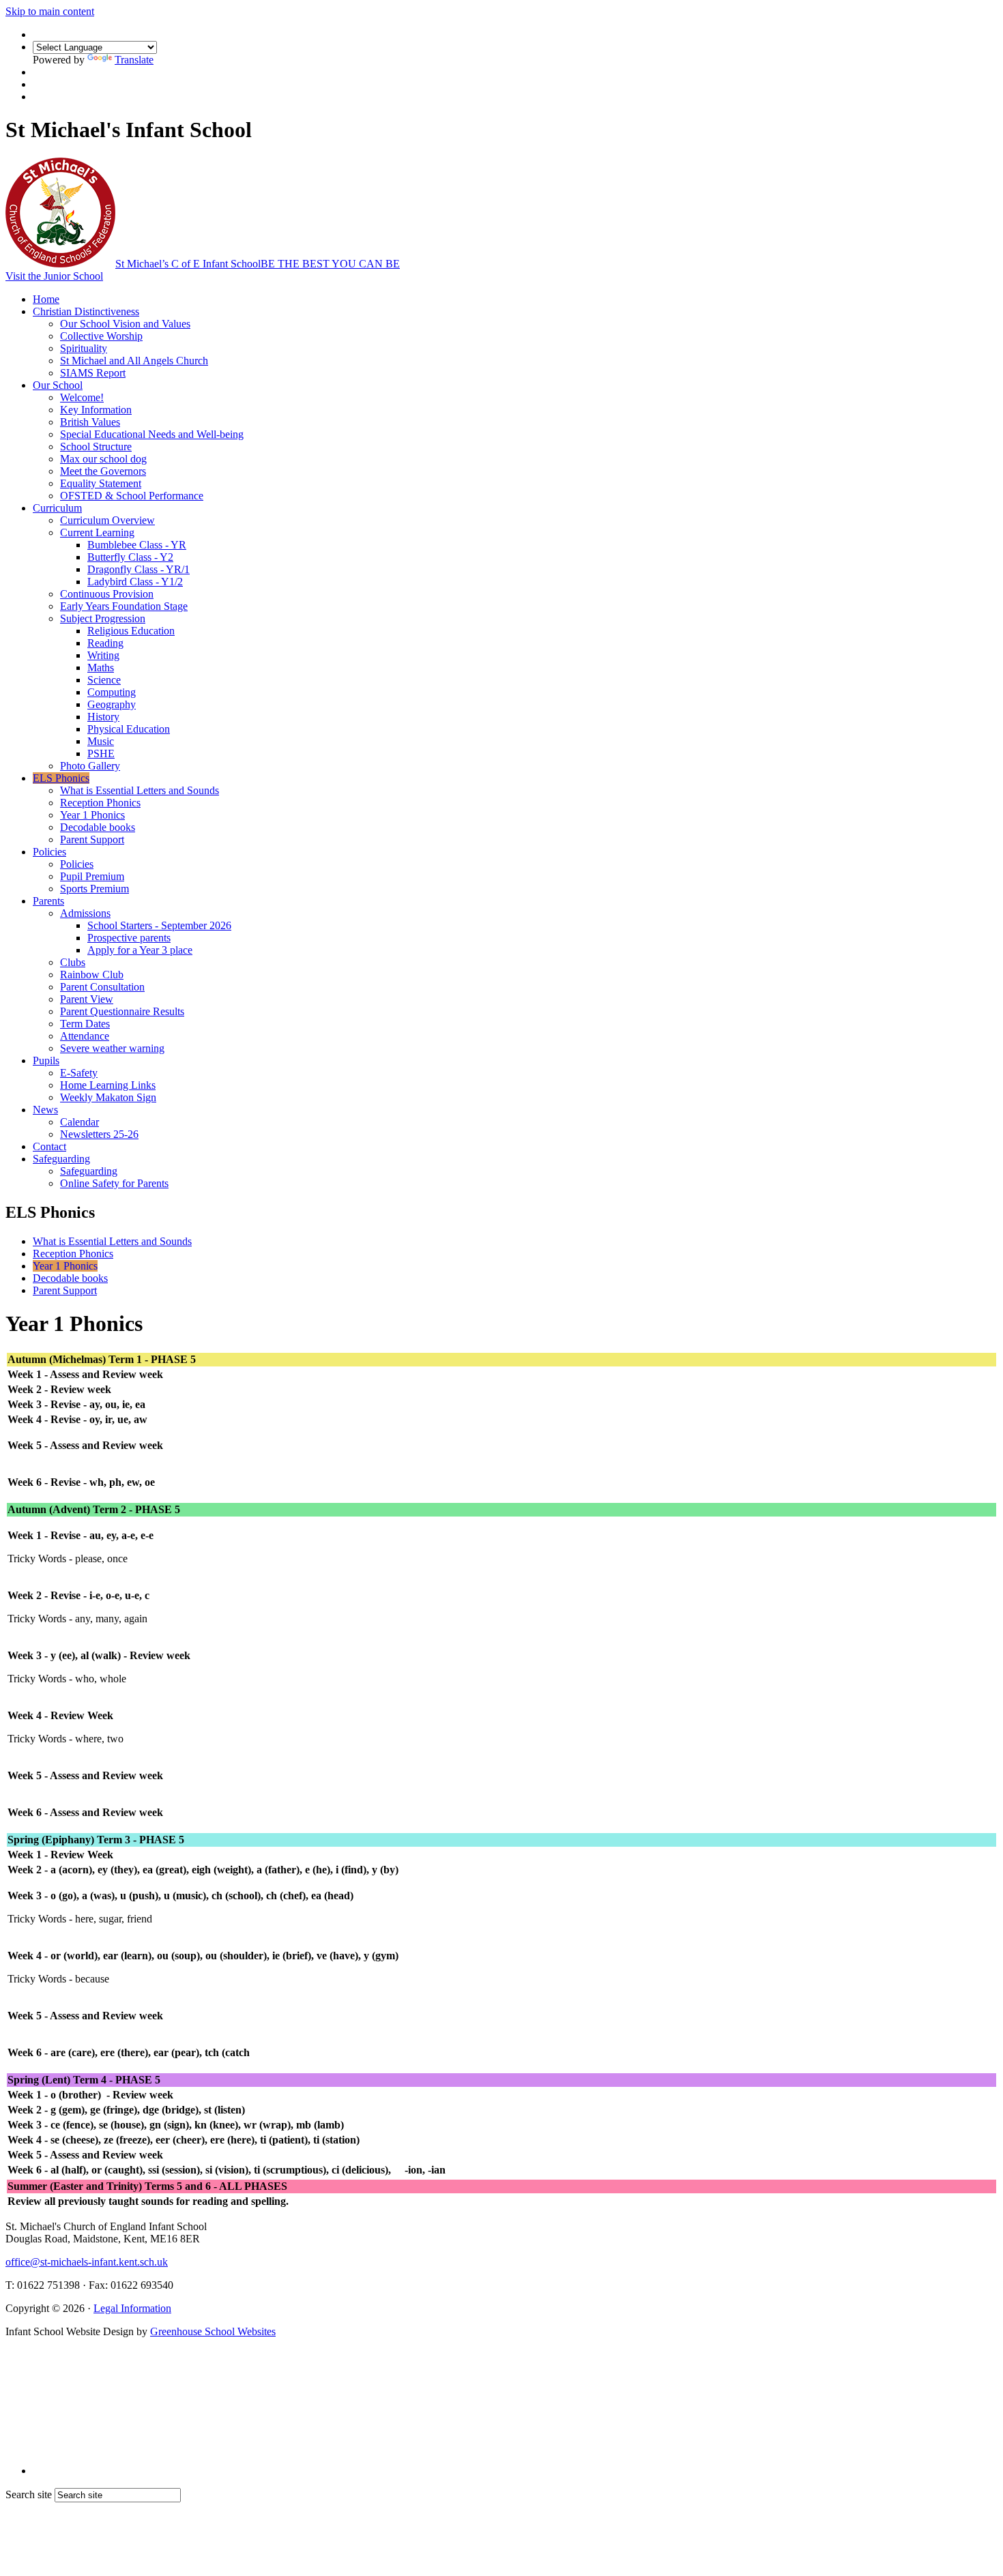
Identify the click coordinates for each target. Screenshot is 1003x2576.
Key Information (96, 410)
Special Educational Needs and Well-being (152, 434)
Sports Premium (95, 889)
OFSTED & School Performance (132, 496)
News (45, 1110)
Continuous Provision (107, 594)
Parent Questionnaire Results (122, 1011)
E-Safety (79, 1073)
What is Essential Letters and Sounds (140, 790)
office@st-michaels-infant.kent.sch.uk (87, 2262)
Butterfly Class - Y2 (130, 557)
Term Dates (85, 1024)
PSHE (101, 753)
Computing (112, 692)
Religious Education (131, 631)
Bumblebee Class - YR (137, 545)
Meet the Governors (103, 471)
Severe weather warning (112, 1048)
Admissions (85, 913)
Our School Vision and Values (125, 324)
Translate (134, 60)
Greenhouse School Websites (213, 2331)
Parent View (87, 999)
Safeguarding (61, 1159)
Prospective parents (129, 938)
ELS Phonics (61, 778)
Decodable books (98, 827)
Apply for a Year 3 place (140, 950)
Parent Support (92, 839)
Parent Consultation (102, 987)
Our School (58, 385)
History (103, 717)
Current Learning (97, 532)
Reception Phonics (100, 803)
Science (104, 680)
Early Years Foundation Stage (124, 606)
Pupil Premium (92, 876)
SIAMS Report (93, 373)
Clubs (73, 962)
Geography (112, 704)
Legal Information (132, 2308)
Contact (49, 1146)
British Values (90, 422)
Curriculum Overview (107, 520)
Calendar (79, 1122)
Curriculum (57, 508)
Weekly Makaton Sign (108, 1097)
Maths (101, 668)
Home (46, 299)
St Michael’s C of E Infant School (258, 264)
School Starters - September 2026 (159, 925)
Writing (103, 655)
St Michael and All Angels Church (134, 361)
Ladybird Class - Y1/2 (135, 582)
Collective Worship (101, 336)
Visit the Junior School (54, 276)
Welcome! (82, 397)
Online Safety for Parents (114, 1183)
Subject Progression (103, 618)
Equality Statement (101, 483)
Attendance (85, 1036)
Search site (29, 2494)
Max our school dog (103, 459)
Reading (105, 643)
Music (101, 741)
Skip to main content (50, 11)
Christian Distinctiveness (86, 311)
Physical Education (129, 729)
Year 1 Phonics (92, 815)
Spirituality (84, 348)
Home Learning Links (108, 1085)
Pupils (46, 1060)
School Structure (96, 447)
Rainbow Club (92, 975)
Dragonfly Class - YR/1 (139, 569)
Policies (49, 852)
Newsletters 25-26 (99, 1134)
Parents (48, 901)
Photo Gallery (90, 766)
